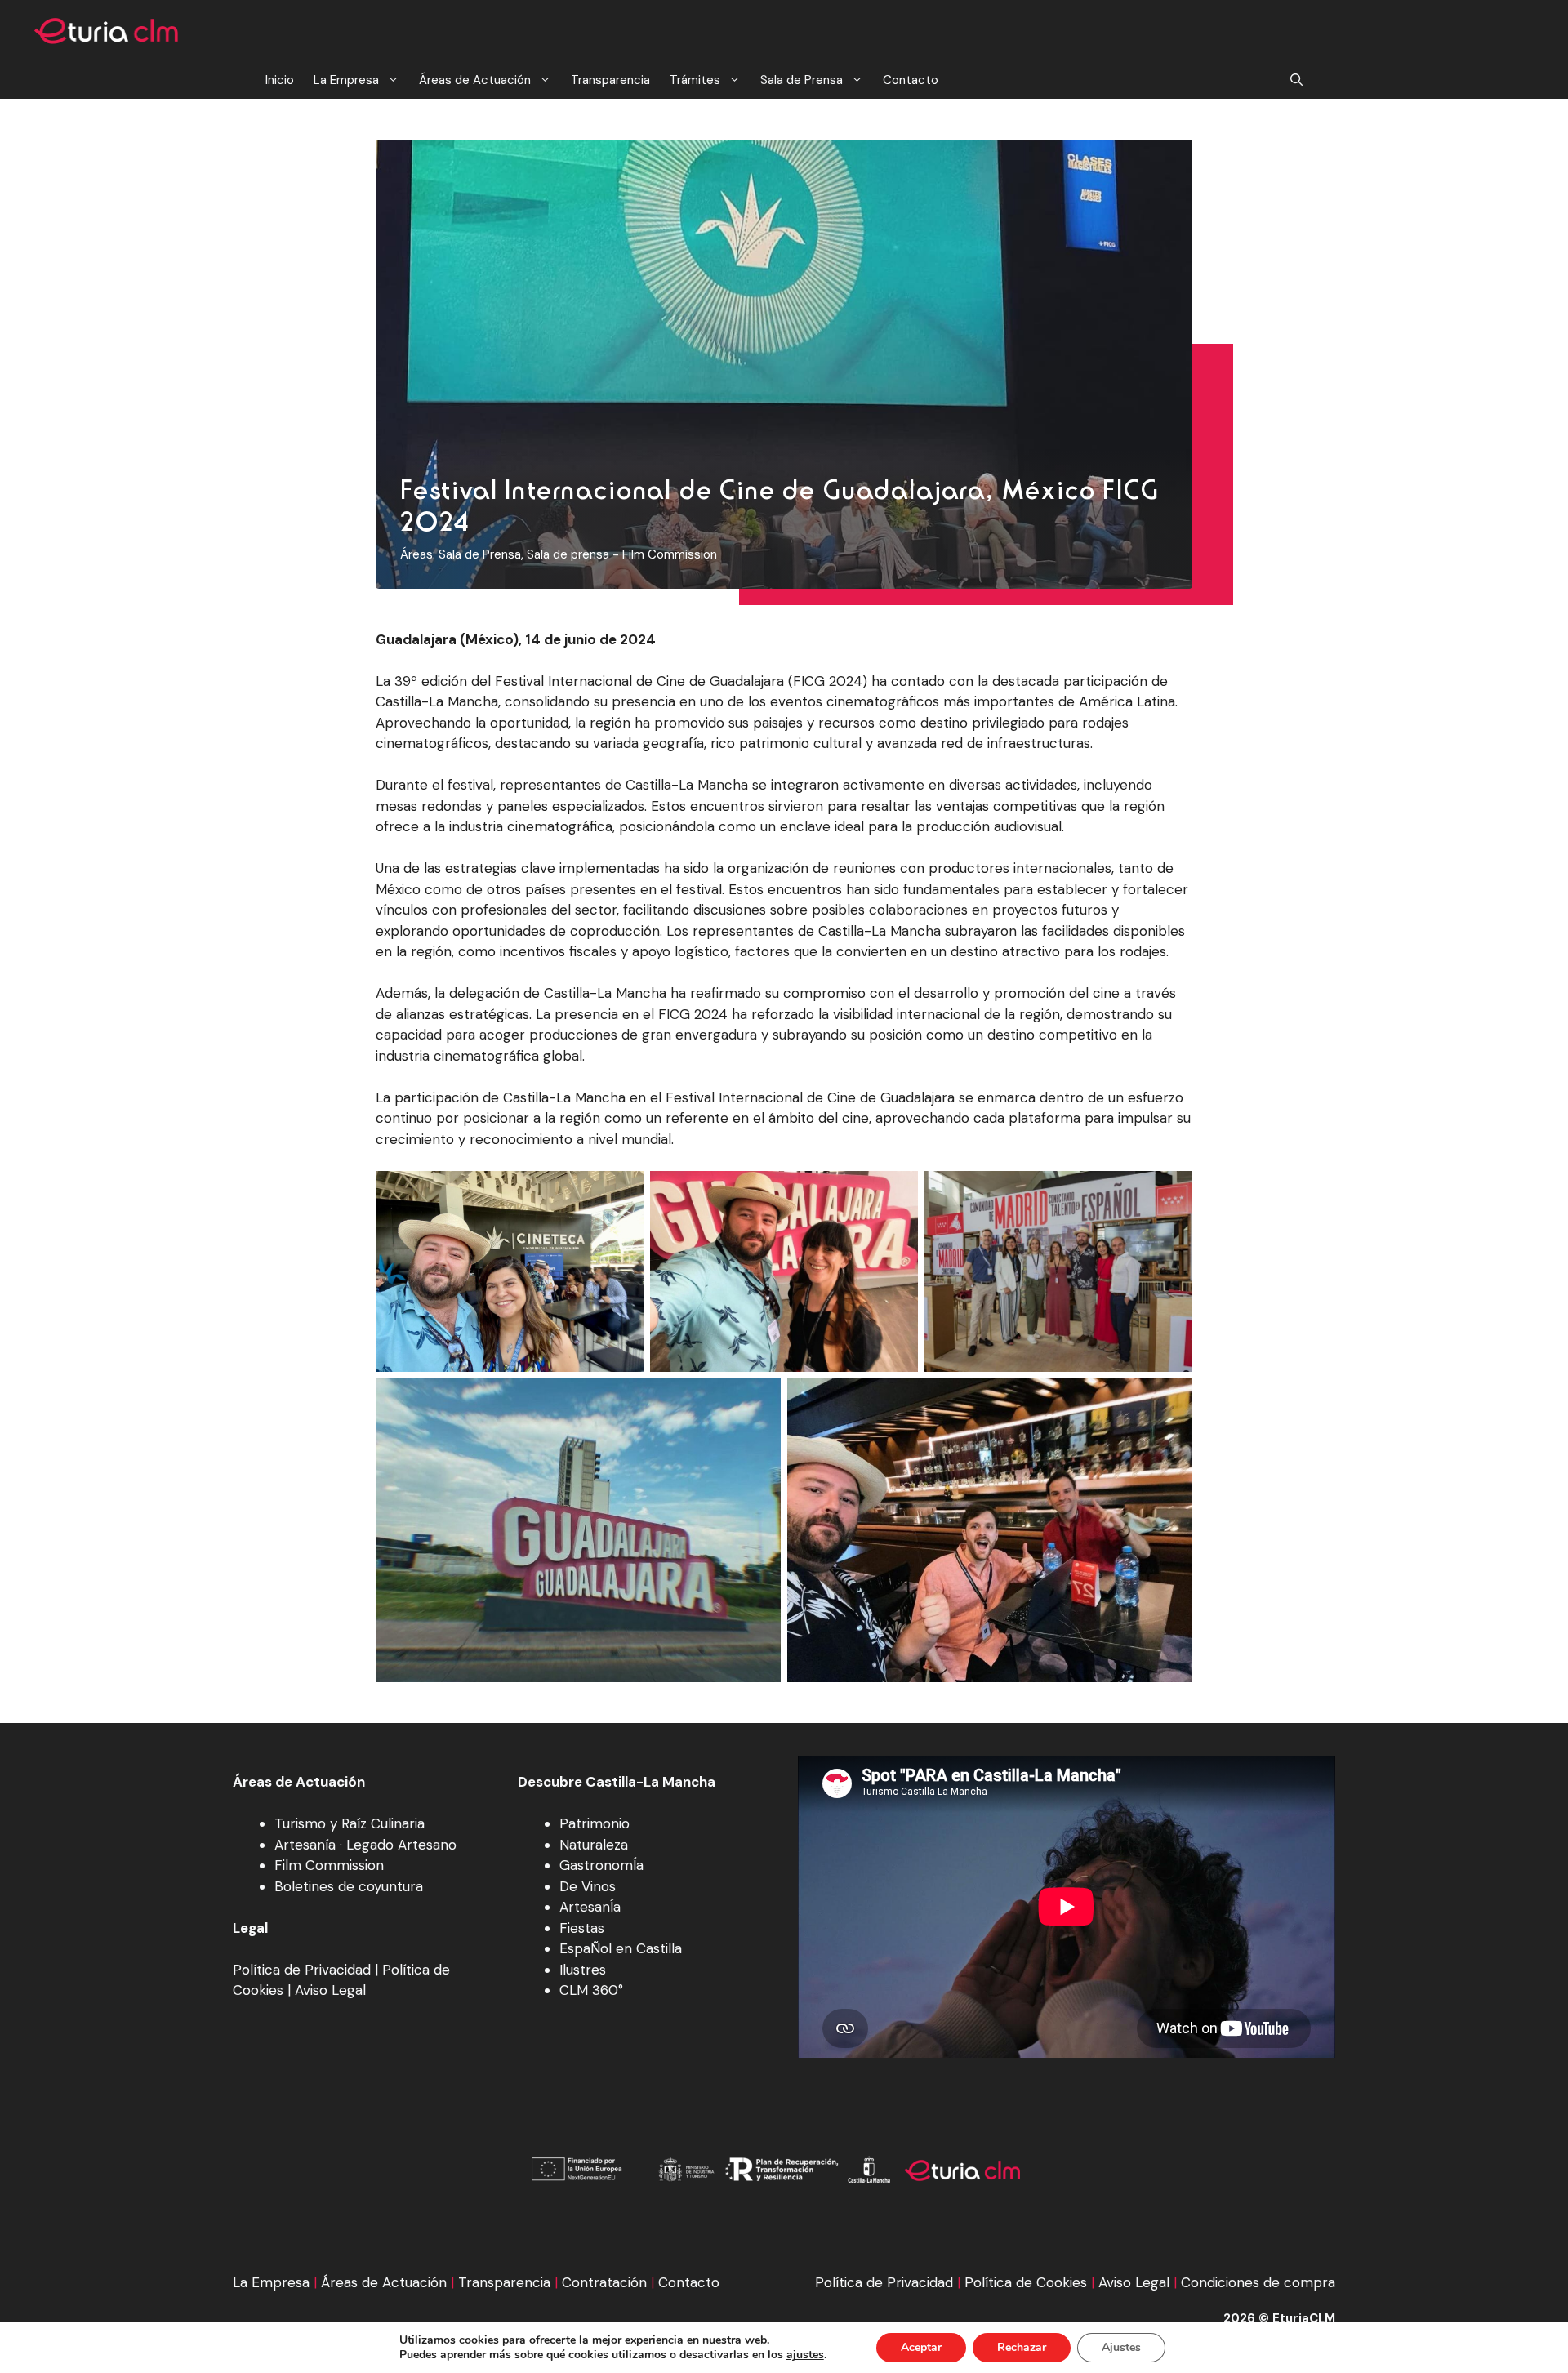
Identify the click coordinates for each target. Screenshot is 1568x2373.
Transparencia (610, 80)
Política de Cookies (1026, 2282)
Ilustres (583, 1970)
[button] (1296, 80)
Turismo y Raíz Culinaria (350, 1823)
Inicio (280, 80)
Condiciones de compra (1258, 2282)
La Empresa (346, 80)
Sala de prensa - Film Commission (622, 554)
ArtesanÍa (590, 1907)
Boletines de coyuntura (349, 1886)
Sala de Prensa (802, 80)
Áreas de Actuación (475, 80)
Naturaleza (594, 1845)
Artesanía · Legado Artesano (365, 1845)
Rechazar (1022, 2347)
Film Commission (329, 1865)
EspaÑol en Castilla (621, 1948)
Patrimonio (595, 1823)
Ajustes (1121, 2347)
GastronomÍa (601, 1865)
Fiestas (582, 1928)
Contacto (911, 80)
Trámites (695, 80)
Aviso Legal (330, 1990)
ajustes (805, 2355)
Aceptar (921, 2347)
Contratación (604, 2282)
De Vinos (588, 1886)
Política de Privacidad (302, 1970)
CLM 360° (591, 1990)
